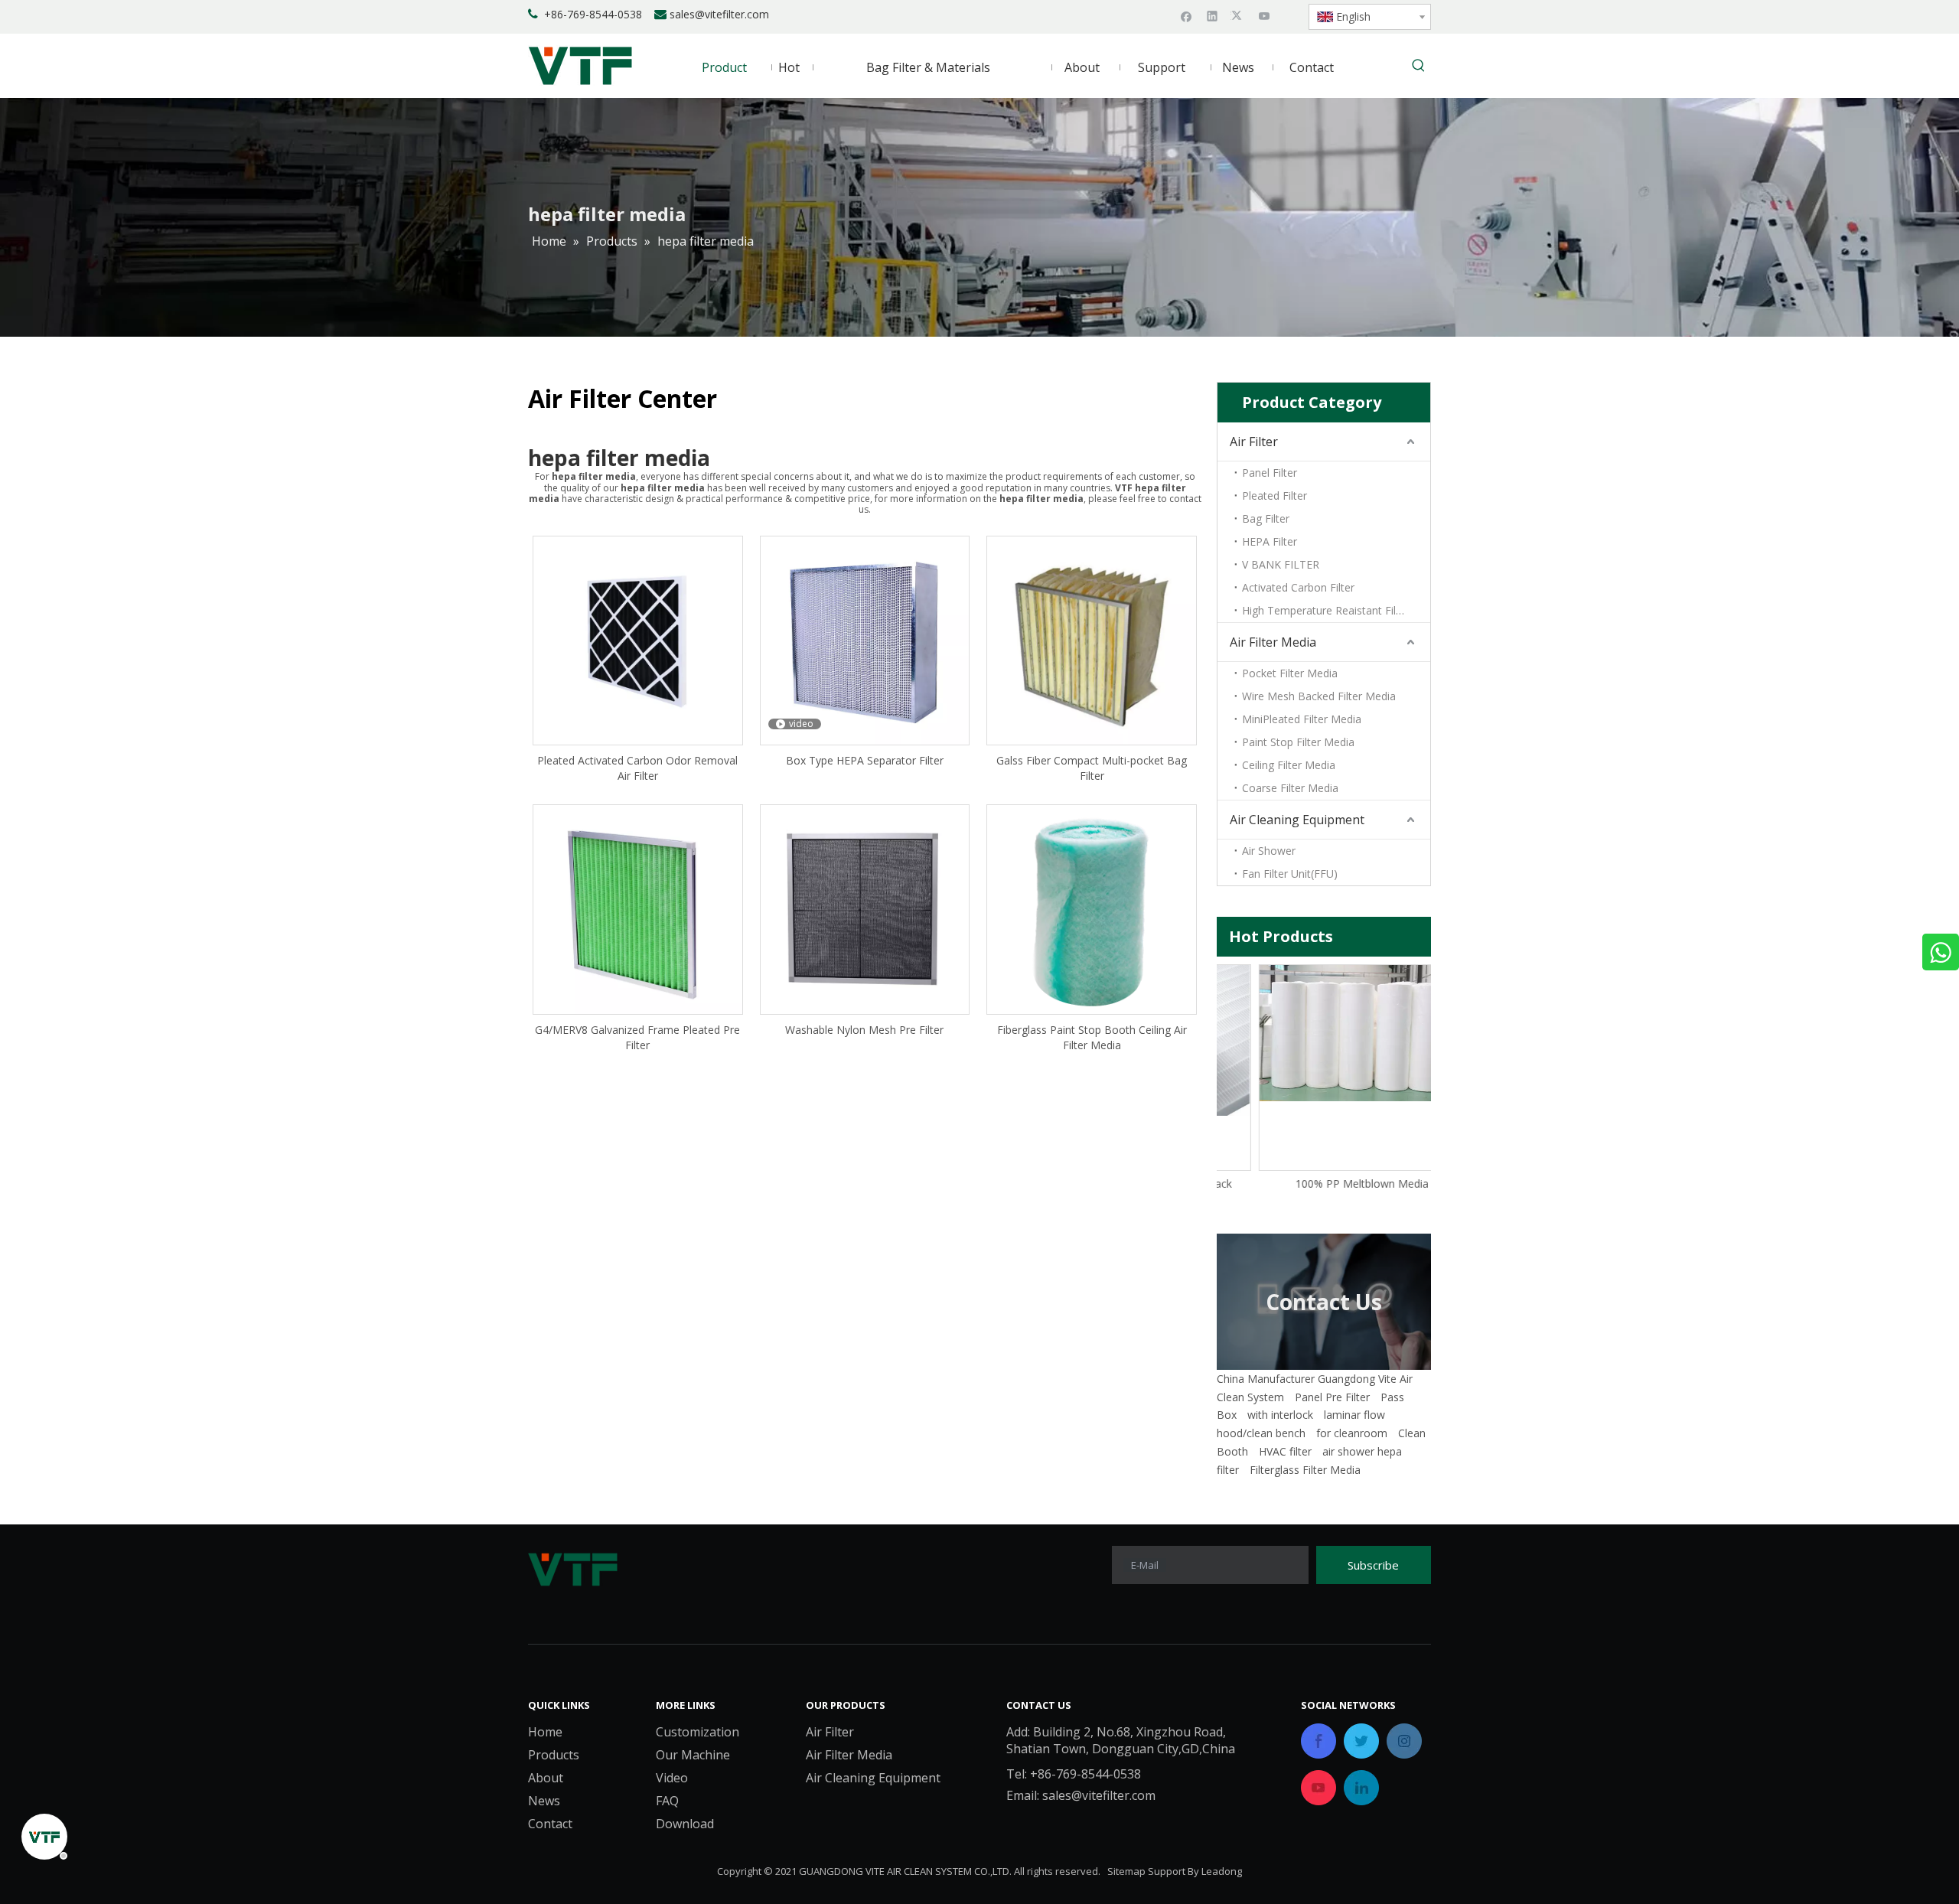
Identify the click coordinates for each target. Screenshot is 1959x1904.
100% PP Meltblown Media (1324, 1183)
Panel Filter (1270, 473)
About (546, 1778)
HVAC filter (1285, 1451)
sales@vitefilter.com (719, 14)
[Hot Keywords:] (1419, 67)
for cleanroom (1352, 1433)
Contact (550, 1824)
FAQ (667, 1801)
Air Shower (1269, 851)
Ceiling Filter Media (1289, 765)
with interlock (1280, 1415)
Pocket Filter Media (1290, 673)
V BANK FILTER (1281, 564)
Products (554, 1755)
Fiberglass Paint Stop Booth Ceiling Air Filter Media (1092, 1037)
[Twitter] (1239, 15)
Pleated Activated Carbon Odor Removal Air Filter (637, 768)
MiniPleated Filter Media (1302, 719)
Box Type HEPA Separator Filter (865, 760)
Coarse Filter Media (1290, 788)
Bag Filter (1266, 518)
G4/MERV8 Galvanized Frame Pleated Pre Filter (637, 1037)
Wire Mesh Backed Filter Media (1319, 696)
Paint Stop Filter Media (1298, 742)
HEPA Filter (1270, 541)
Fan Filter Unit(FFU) (1290, 874)
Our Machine (693, 1755)
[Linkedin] (1213, 15)
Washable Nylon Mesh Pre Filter (864, 1030)
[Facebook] (1186, 15)
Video (672, 1778)
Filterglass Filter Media (1305, 1470)
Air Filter (1254, 442)
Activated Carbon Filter (1298, 587)
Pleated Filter (1274, 496)
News (544, 1801)
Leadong (1222, 1871)
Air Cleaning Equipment (1297, 820)
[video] (865, 639)
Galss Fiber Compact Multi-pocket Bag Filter (1092, 768)
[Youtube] (1265, 15)
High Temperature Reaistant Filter (1326, 610)
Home (545, 1732)
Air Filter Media (1273, 642)
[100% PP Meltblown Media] (1324, 1033)
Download (685, 1824)
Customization (698, 1732)
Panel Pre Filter (1332, 1397)
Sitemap (1126, 1871)
